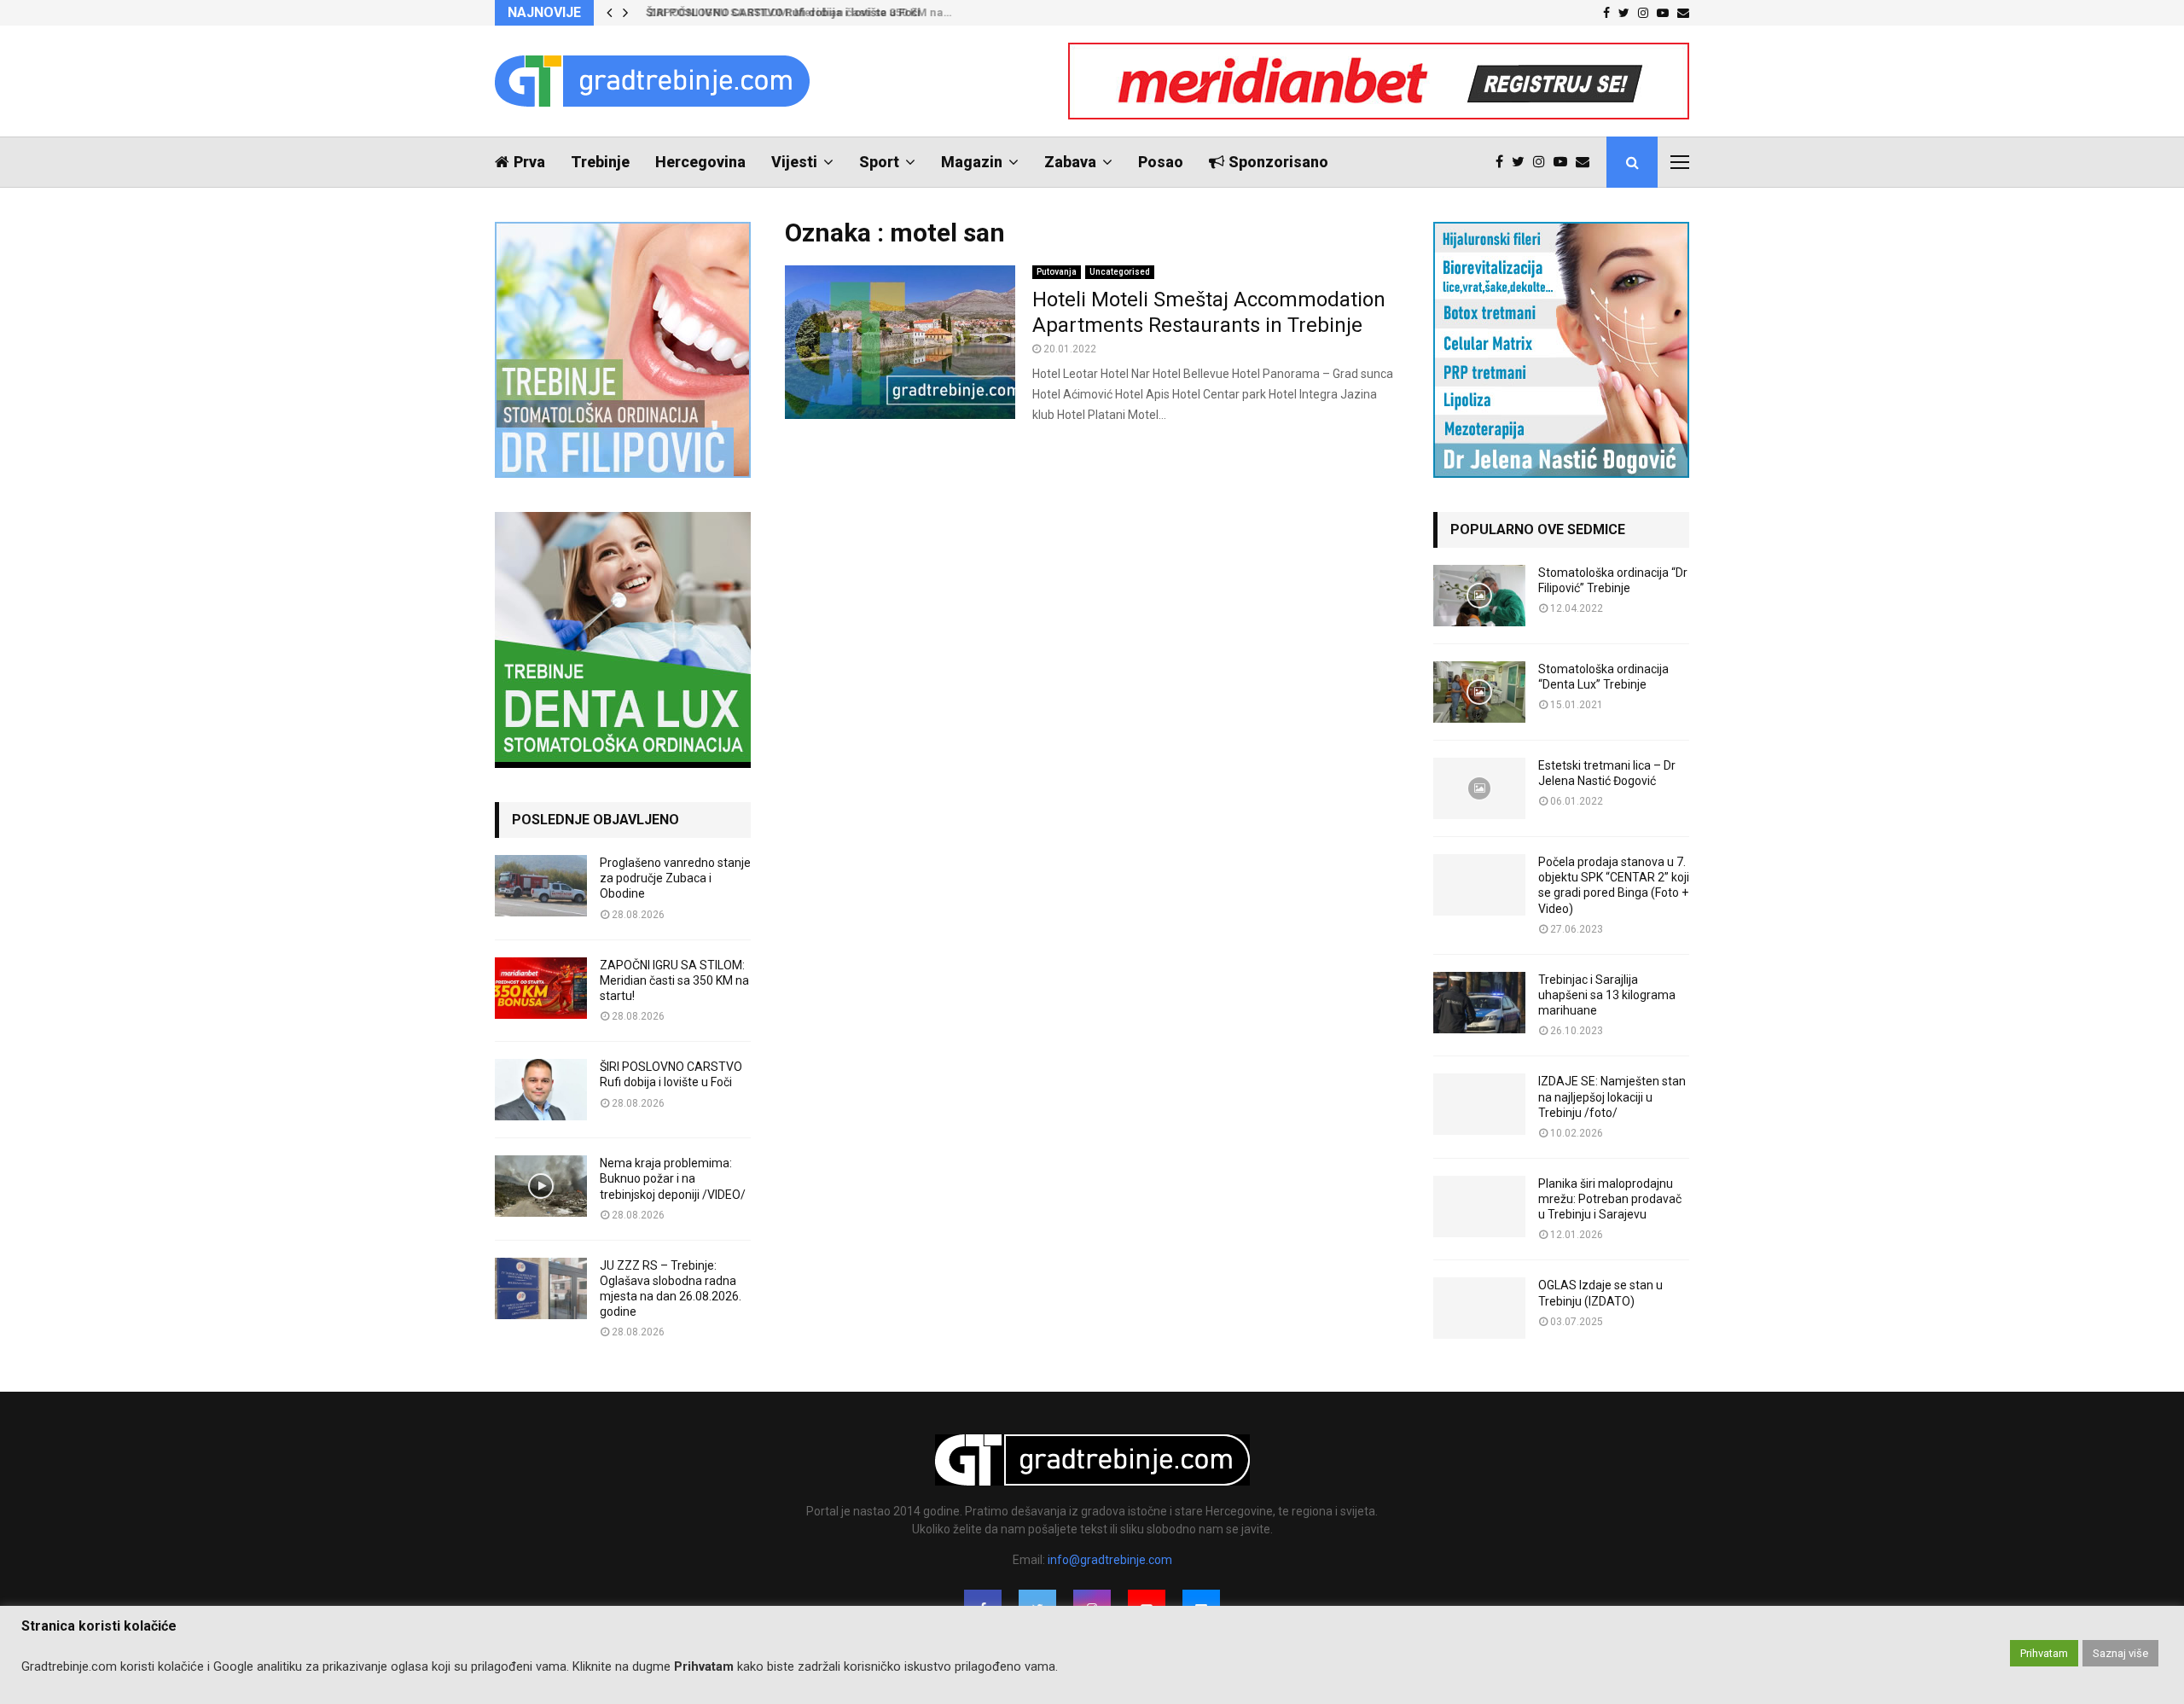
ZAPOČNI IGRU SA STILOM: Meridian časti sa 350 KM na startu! (674, 980)
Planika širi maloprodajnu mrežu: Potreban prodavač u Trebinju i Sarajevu (1610, 1199)
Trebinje (600, 162)
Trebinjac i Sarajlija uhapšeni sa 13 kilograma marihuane (1607, 995)
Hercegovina (700, 162)
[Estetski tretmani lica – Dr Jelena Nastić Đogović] (1479, 788)
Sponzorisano (1278, 162)
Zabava (1070, 162)
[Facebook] (1504, 162)
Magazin (972, 162)
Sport (879, 162)
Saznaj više (2120, 1653)
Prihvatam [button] (2044, 1653)
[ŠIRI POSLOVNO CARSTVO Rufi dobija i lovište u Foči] (541, 1090)
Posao (1161, 162)
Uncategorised (1120, 272)
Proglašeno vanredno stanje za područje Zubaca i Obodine (675, 878)
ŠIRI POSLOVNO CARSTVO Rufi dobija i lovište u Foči (778, 12)
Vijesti (794, 162)
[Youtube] (1565, 162)
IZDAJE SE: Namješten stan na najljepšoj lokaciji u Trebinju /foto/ (1612, 1096)
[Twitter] (1522, 162)
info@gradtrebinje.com (1110, 1560)
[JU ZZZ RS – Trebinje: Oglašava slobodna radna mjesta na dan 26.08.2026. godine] (541, 1288)
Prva (529, 162)
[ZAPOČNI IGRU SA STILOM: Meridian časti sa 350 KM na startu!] (541, 988)
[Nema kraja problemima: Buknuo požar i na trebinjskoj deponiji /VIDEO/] (541, 1186)
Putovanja (1057, 272)
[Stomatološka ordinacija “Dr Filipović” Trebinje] (1479, 596)
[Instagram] (1543, 162)
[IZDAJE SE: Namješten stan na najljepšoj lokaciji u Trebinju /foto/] (1479, 1104)
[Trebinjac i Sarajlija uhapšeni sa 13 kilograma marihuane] (1479, 1003)
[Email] (1587, 162)
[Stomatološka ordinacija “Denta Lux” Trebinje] (1479, 692)
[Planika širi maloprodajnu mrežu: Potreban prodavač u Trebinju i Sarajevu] (1479, 1207)
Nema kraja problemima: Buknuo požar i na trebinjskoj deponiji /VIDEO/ (673, 1178)
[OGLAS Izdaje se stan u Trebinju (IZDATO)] (1479, 1308)
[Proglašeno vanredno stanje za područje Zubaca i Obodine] (541, 886)
